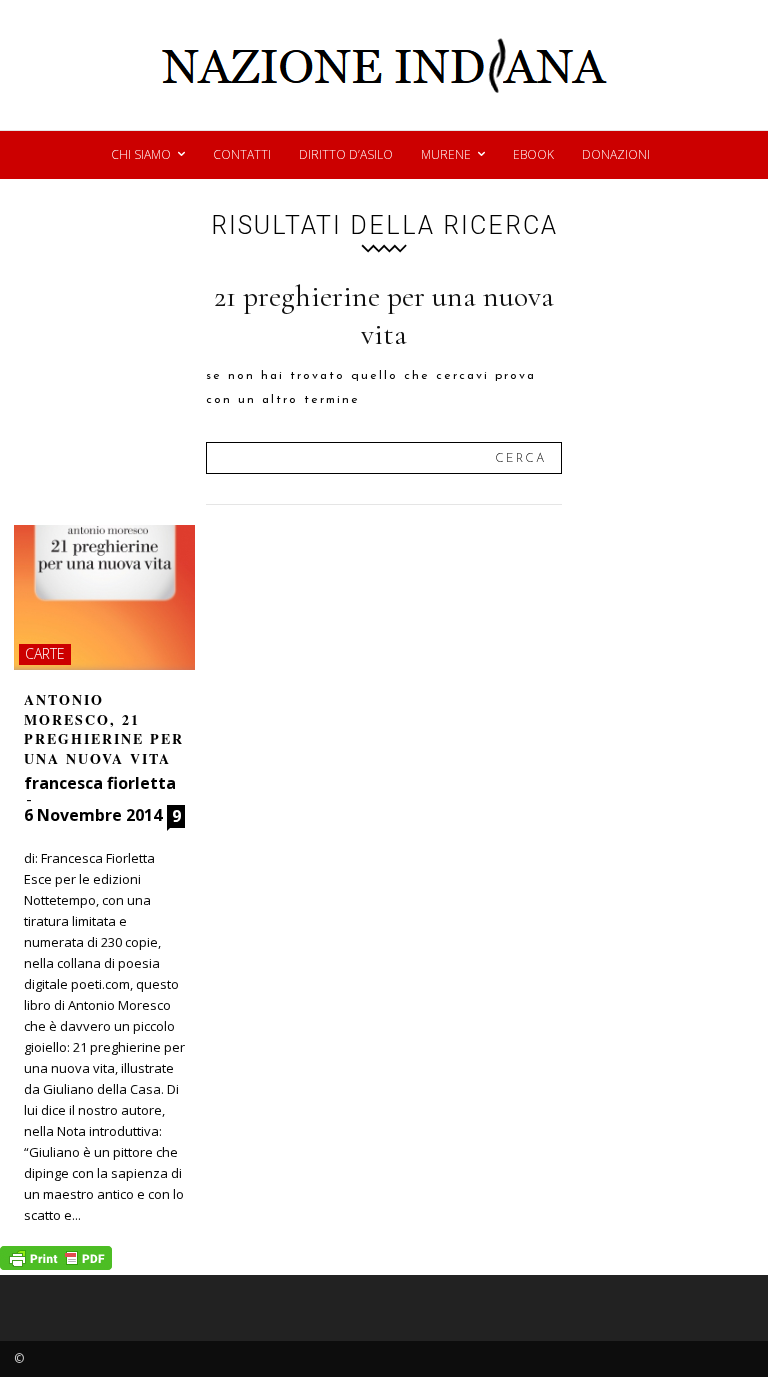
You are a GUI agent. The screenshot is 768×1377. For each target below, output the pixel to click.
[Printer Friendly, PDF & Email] (56, 1264)
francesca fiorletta (100, 783)
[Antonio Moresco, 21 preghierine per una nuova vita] (104, 597)
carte (45, 653)
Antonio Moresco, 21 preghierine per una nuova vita (104, 729)
